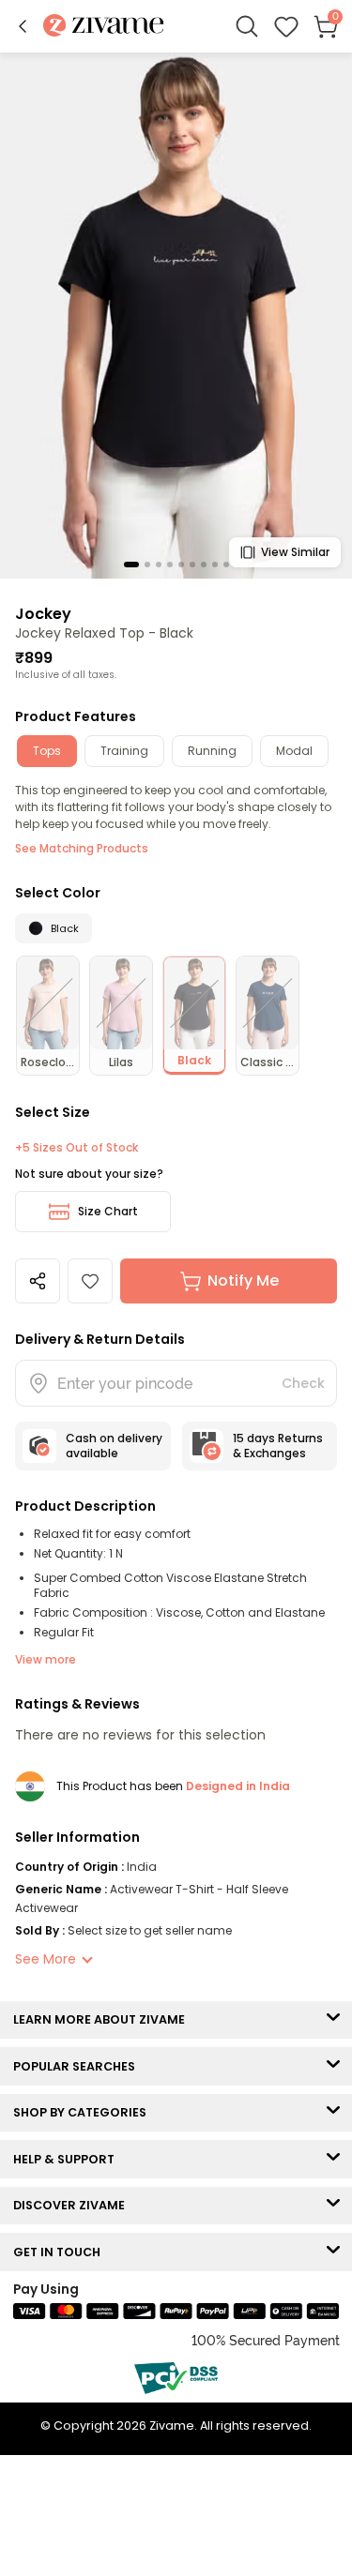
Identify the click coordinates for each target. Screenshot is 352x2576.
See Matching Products (82, 848)
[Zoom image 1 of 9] (176, 315)
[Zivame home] (104, 27)
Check (303, 1383)
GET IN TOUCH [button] (61, 2252)
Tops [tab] (47, 751)
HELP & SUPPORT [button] (68, 2159)
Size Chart (108, 1211)
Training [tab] (124, 751)
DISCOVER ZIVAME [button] (73, 2205)
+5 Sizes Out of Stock (77, 1148)
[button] (23, 26)
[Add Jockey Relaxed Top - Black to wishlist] (90, 1281)
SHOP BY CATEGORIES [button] (84, 2112)
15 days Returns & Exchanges (278, 1446)
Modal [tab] (294, 751)
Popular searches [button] (78, 2066)
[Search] (247, 26)
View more (46, 1659)
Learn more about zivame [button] (103, 2019)
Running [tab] (212, 751)
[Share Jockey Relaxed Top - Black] (38, 1281)
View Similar (295, 552)
